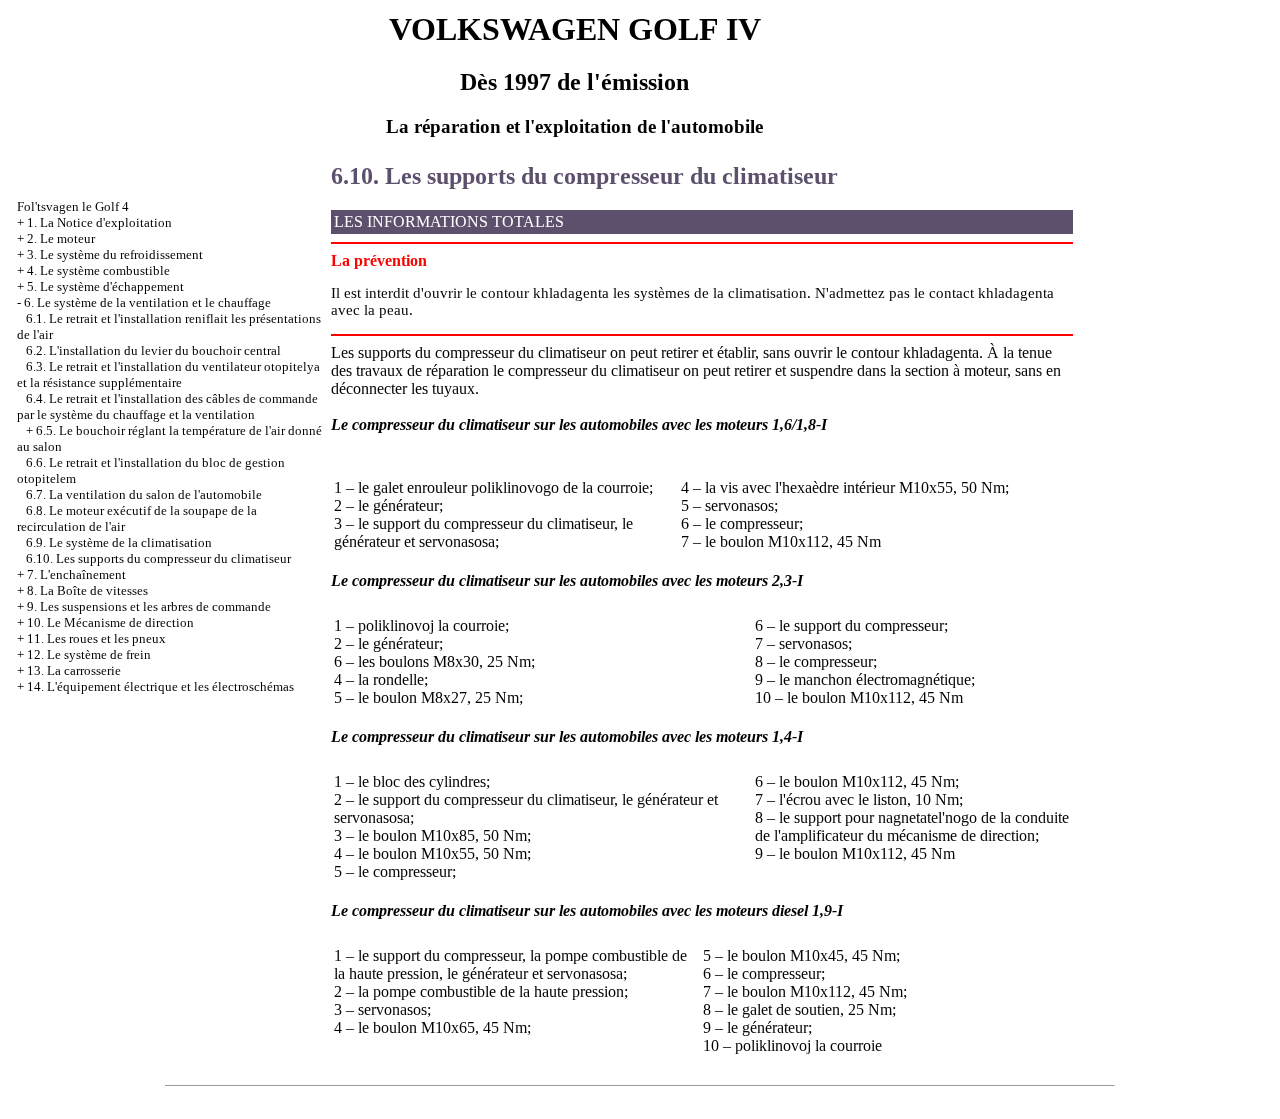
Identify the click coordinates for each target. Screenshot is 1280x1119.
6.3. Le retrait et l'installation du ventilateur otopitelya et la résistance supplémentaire (168, 374)
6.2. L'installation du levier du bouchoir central (153, 350)
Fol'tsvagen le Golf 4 (73, 206)
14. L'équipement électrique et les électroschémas (160, 686)
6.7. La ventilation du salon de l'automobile (144, 494)
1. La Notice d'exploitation (99, 222)
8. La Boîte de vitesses (87, 590)
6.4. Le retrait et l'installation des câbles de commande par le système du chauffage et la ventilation (167, 406)
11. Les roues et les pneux (96, 638)
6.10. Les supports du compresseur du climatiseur (158, 558)
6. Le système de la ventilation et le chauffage (147, 302)
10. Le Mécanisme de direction (110, 622)
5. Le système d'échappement (105, 286)
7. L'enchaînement (76, 574)
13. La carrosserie (74, 670)
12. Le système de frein (89, 654)
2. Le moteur (61, 238)
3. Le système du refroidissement (115, 254)
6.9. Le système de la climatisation (119, 542)
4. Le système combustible (98, 270)
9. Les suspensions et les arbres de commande (149, 606)
